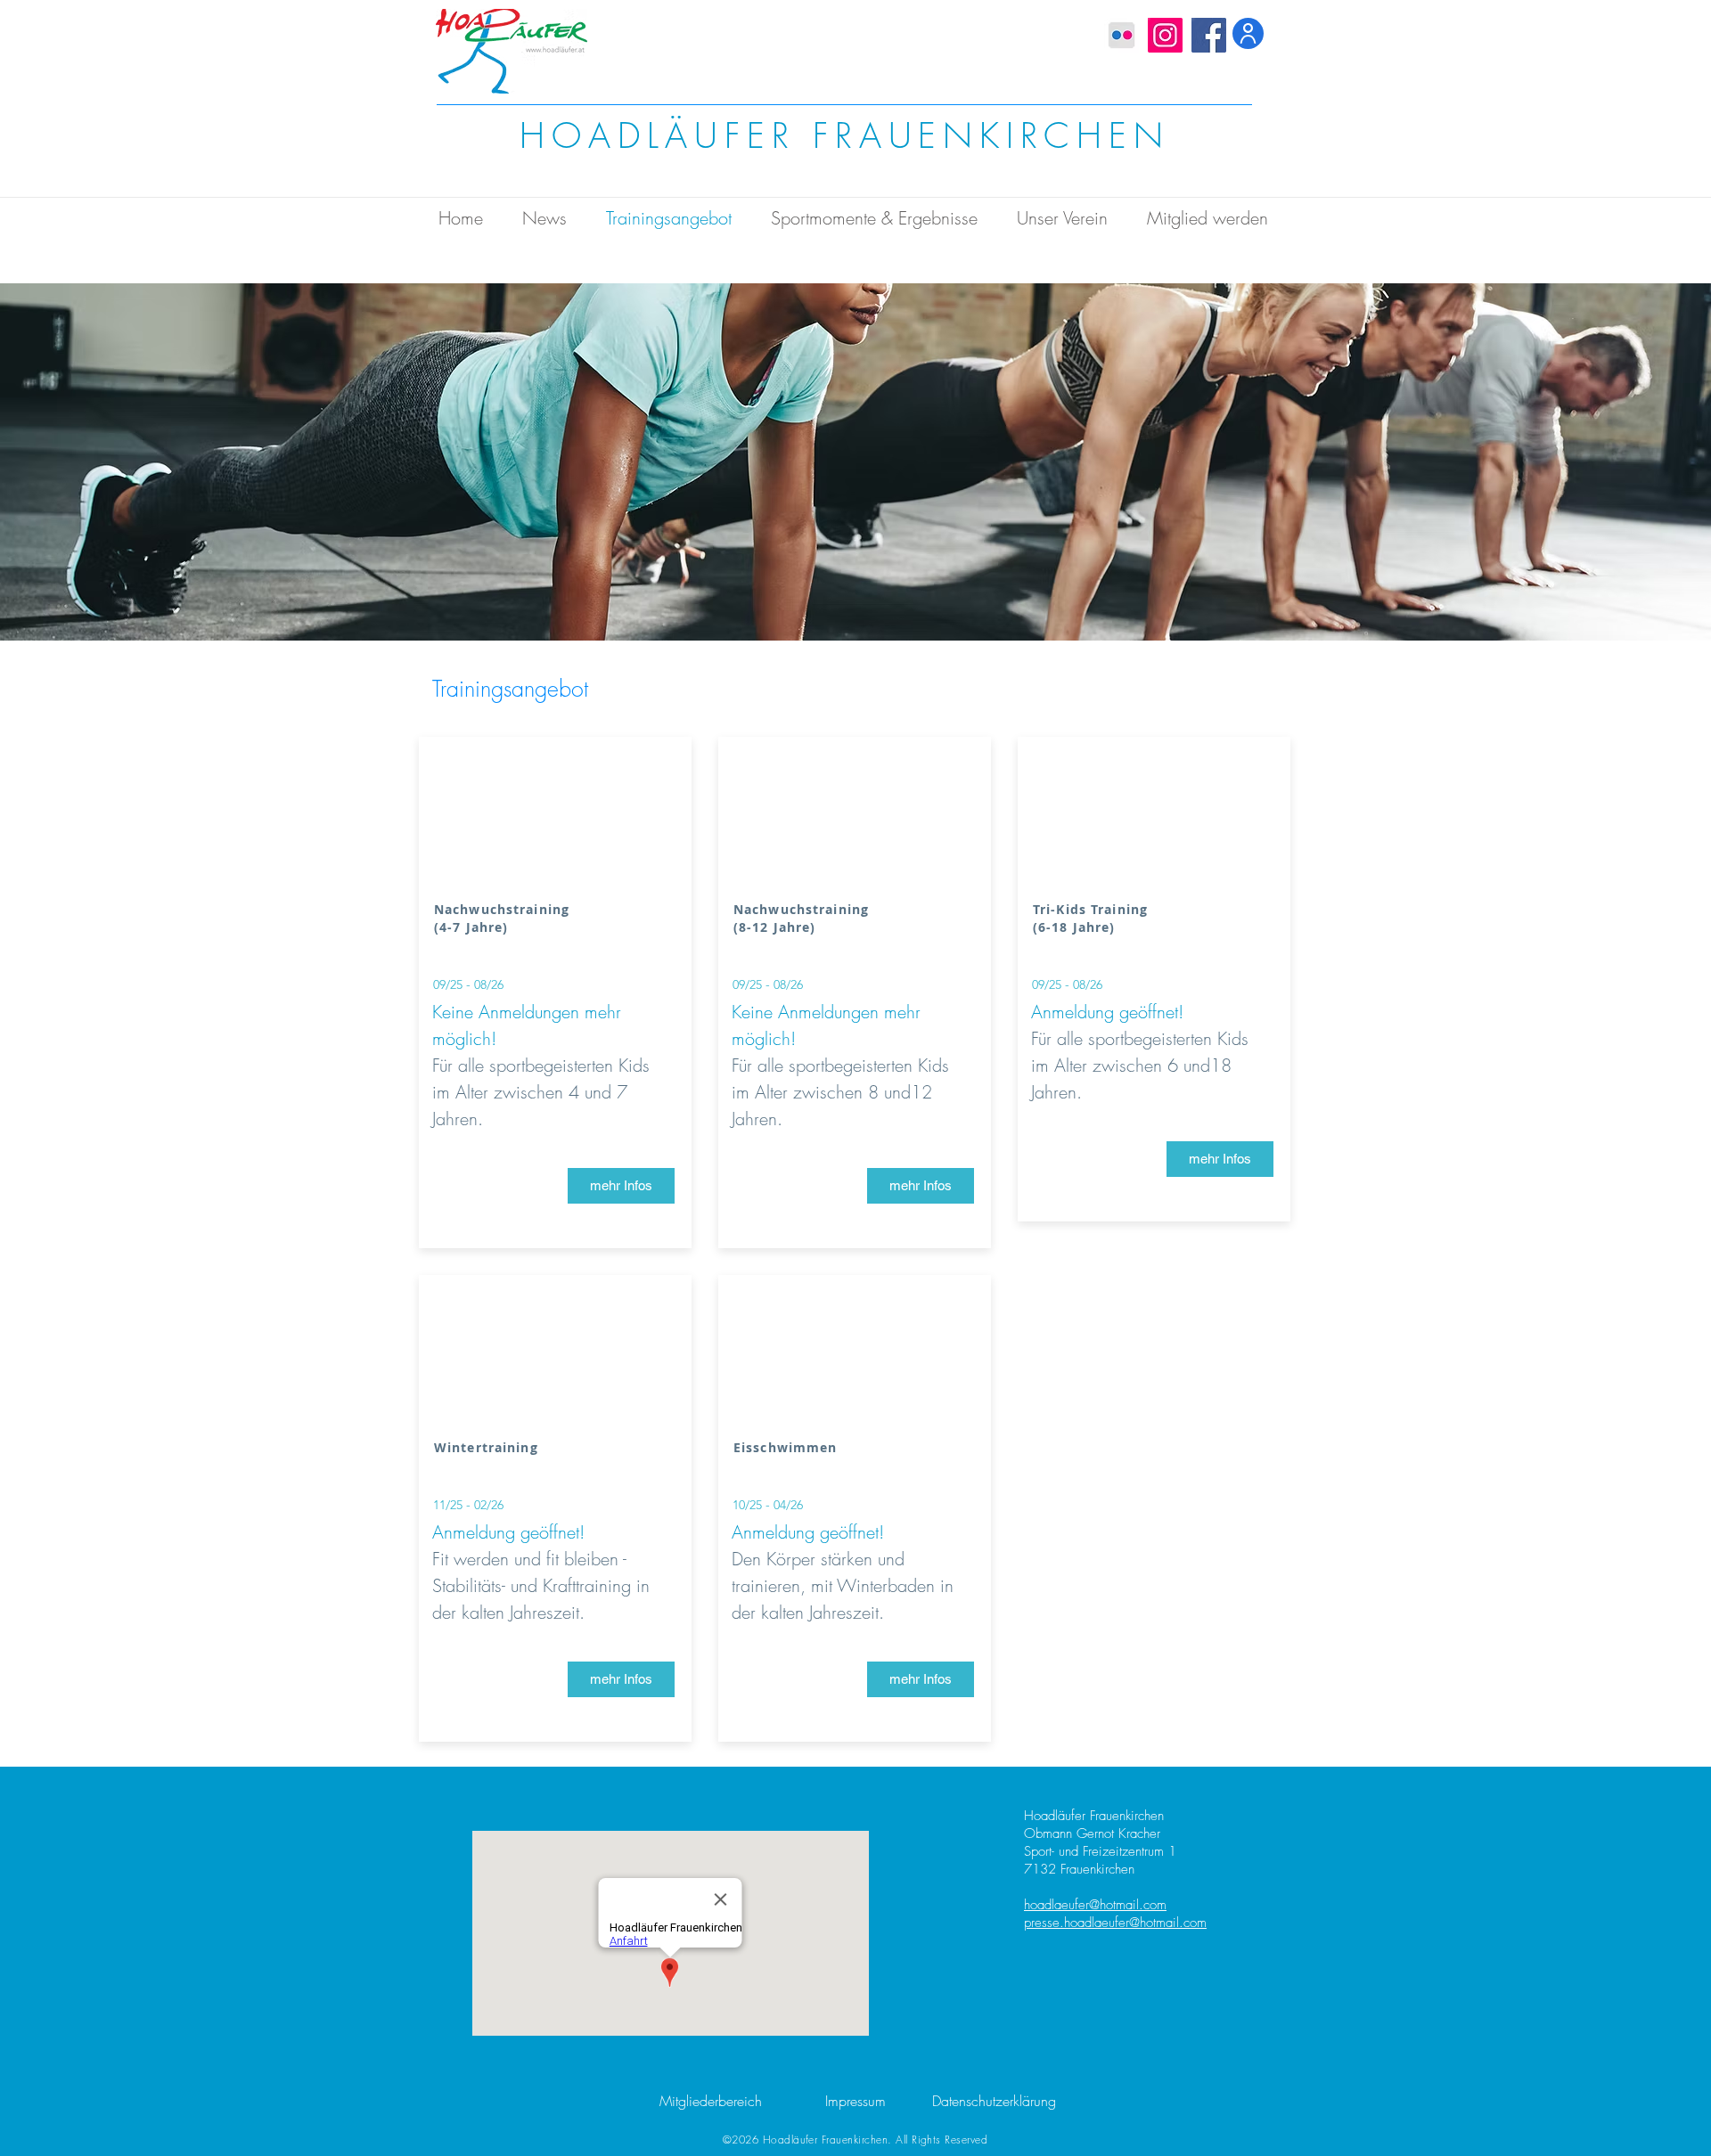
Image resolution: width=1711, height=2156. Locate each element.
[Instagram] (1165, 35)
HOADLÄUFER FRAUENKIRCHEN (844, 136)
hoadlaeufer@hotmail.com (1095, 1905)
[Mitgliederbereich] (1248, 33)
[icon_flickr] (1122, 35)
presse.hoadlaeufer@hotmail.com (1115, 1923)
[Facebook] (1209, 35)
